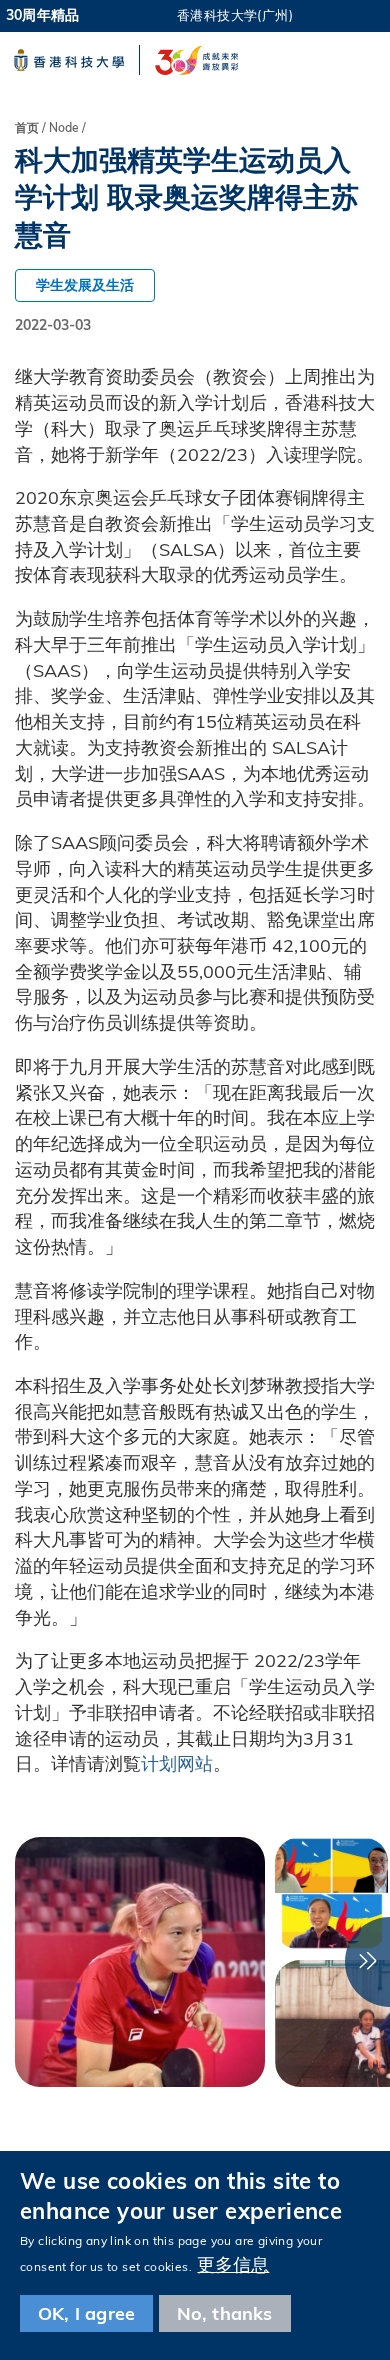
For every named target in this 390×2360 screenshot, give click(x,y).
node (64, 127)
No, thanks (225, 2313)
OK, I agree (86, 2313)
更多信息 (233, 2264)
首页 (27, 127)
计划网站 (177, 1763)
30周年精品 (42, 15)
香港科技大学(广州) (235, 15)
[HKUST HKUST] (69, 60)
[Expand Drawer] (358, 15)
